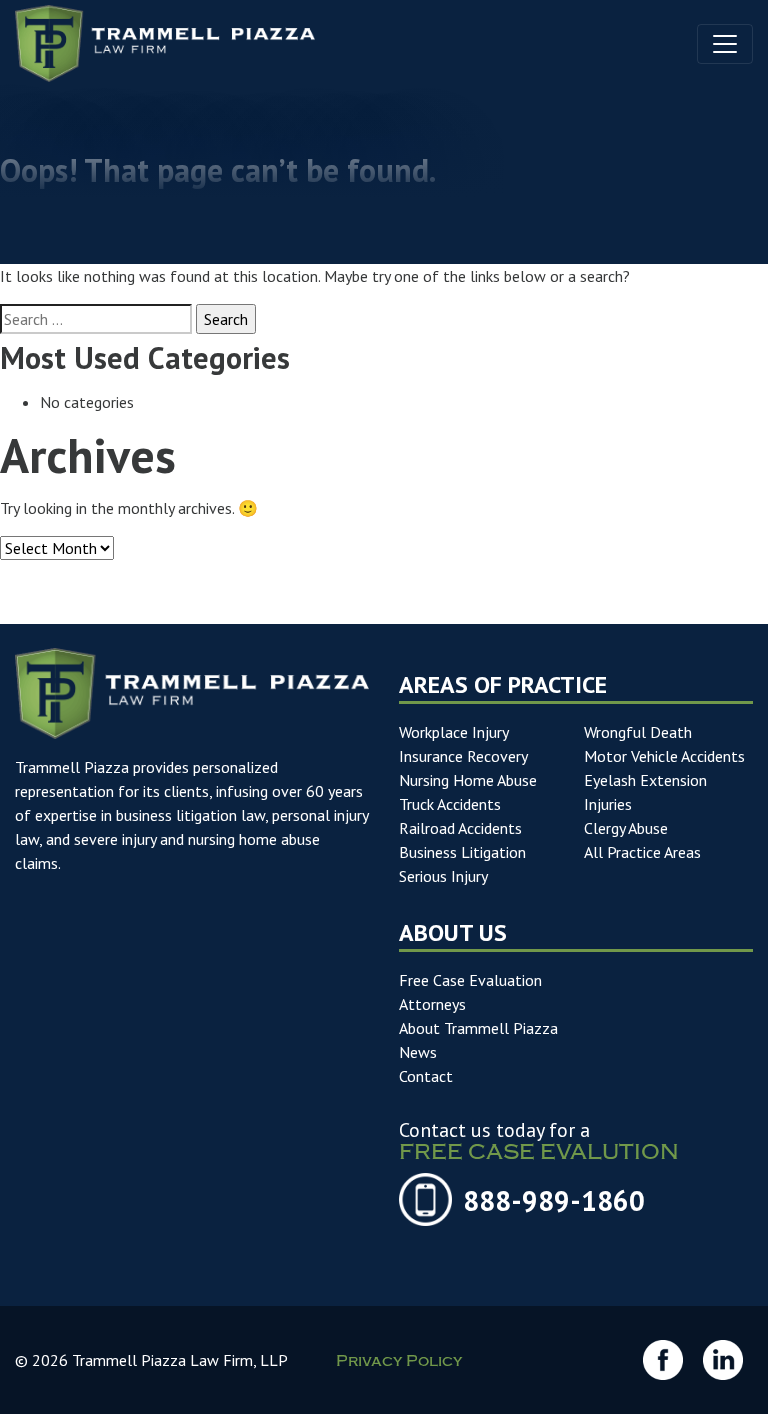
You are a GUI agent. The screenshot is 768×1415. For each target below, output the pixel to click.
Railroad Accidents (460, 828)
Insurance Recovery (463, 756)
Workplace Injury (454, 732)
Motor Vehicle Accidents (664, 756)
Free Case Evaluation (470, 980)
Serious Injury (443, 876)
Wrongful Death (638, 732)
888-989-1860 (554, 1200)
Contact (426, 1076)
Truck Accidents (450, 804)
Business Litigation (462, 852)
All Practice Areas (642, 852)
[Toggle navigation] (725, 44)
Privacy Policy (399, 1363)
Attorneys (432, 1004)
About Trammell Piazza (478, 1028)
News (418, 1052)
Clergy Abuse (626, 828)
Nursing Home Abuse (468, 780)
